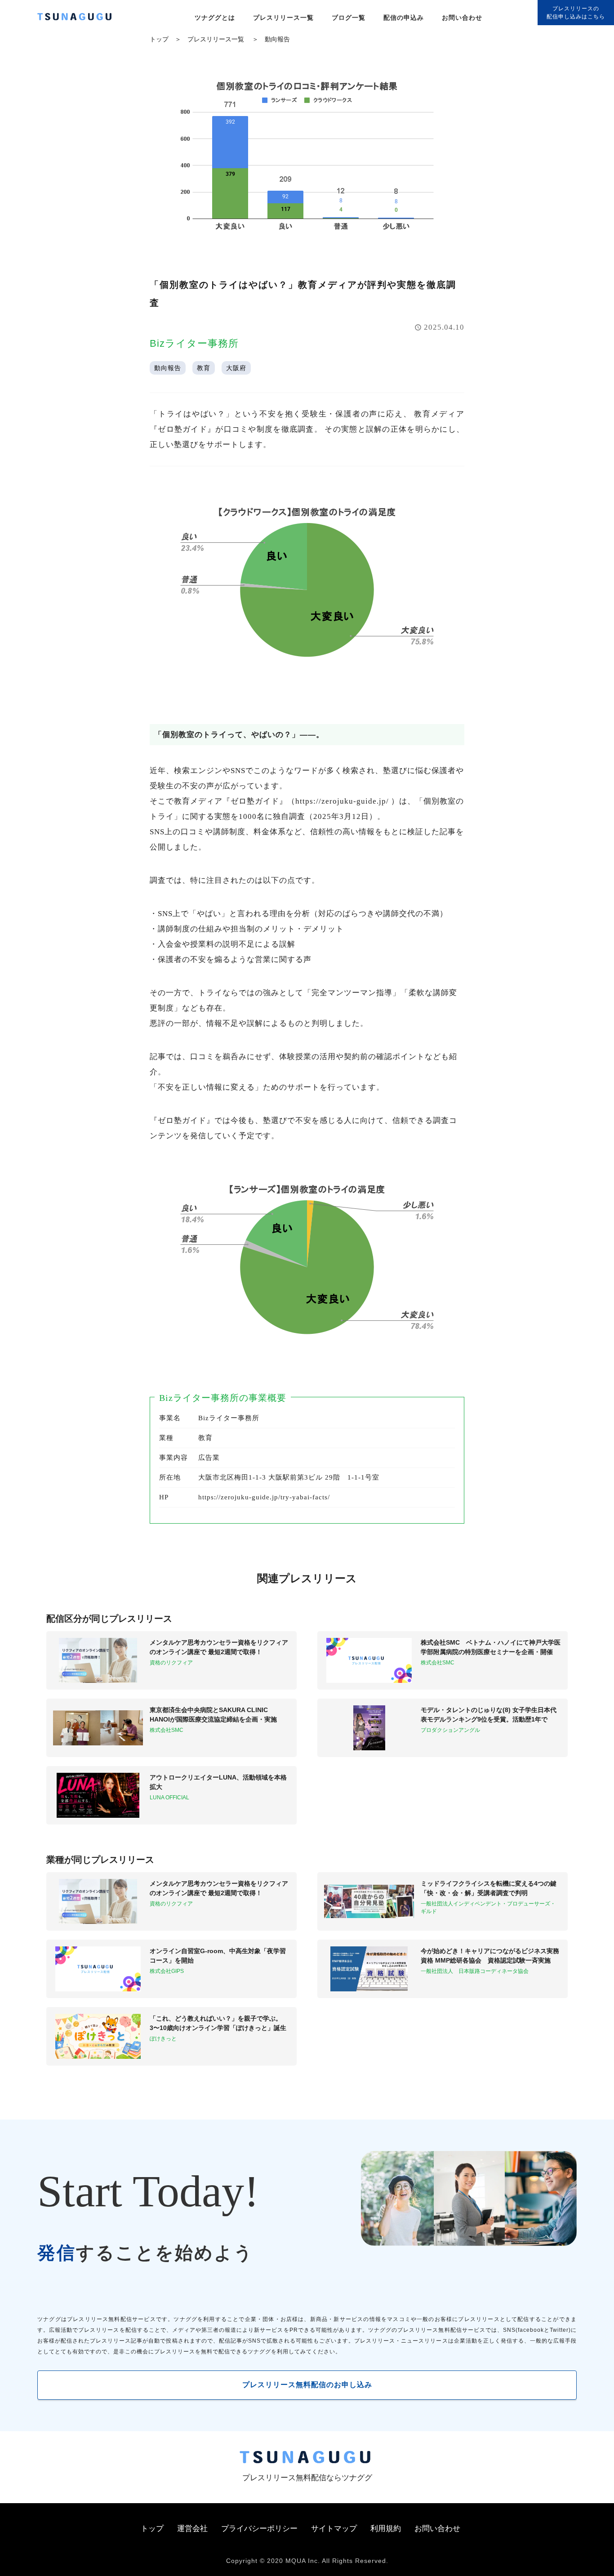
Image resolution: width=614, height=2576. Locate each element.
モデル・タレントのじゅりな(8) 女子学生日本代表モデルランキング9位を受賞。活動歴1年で (489, 1715)
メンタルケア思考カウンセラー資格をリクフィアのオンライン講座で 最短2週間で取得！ (219, 1647)
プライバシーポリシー (259, 2529)
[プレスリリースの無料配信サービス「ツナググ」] (80, 18)
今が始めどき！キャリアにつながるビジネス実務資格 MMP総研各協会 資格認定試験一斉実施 (490, 1956)
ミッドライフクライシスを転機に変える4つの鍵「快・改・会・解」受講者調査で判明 (489, 1888)
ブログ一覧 (349, 18)
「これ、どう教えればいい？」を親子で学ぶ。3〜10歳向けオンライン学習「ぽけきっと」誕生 (218, 2023)
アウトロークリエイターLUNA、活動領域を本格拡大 (218, 1782)
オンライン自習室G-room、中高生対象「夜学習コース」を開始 (218, 1956)
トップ (159, 39)
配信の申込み (404, 18)
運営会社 (192, 2529)
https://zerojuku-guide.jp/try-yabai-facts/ (264, 1497)
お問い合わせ (462, 18)
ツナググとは (215, 18)
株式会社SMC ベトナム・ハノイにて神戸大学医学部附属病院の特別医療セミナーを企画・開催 (491, 1647)
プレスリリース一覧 (283, 18)
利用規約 (386, 2529)
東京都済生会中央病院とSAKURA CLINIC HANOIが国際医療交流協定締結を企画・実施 (213, 1715)
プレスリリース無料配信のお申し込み (307, 2385)
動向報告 (277, 39)
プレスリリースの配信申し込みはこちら (576, 13)
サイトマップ (334, 2529)
